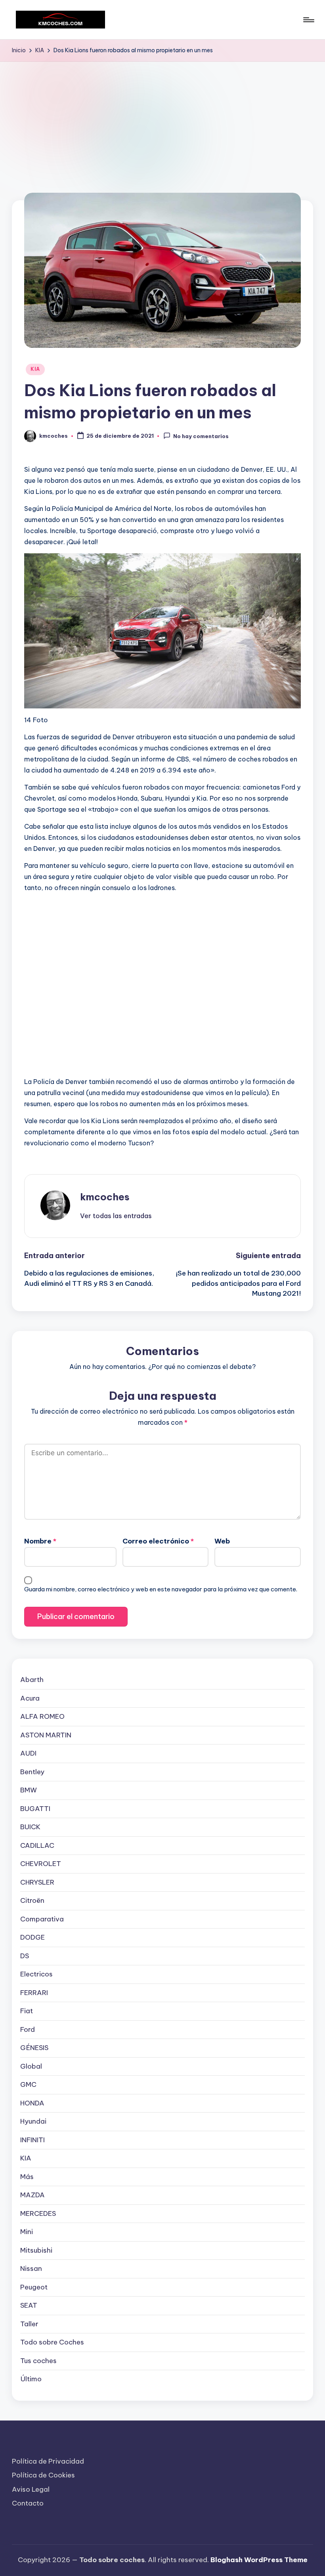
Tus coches (38, 2361)
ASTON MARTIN (46, 1735)
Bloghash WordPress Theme (259, 2560)
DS (25, 1956)
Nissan (31, 2268)
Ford (28, 2029)
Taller (29, 2324)
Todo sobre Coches (52, 2342)
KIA (35, 369)
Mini (27, 2232)
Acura (30, 1698)
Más (27, 2177)
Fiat (27, 2011)
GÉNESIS (34, 2048)
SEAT (29, 2305)
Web (222, 1541)
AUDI (28, 1753)
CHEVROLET (41, 1864)
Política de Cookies (43, 2475)
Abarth (32, 1680)
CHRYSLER (37, 1882)
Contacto (28, 2503)
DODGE (32, 1937)
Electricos (36, 1974)
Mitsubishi (36, 2250)
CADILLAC (37, 1845)
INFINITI (32, 2140)
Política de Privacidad (48, 2461)
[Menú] (308, 20)
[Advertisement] (162, 121)
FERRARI (34, 1993)
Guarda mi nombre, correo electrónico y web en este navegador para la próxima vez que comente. (161, 1589)
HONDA (32, 2103)
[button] (116, 1216)
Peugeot (34, 2287)
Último (31, 2379)
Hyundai (33, 2121)
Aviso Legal (31, 2489)
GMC (28, 2084)
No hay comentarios (201, 436)
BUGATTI (35, 1809)
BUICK (30, 1827)
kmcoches (105, 1197)
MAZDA (32, 2195)
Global (31, 2066)
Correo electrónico (158, 1541)
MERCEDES (38, 2213)
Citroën (32, 1900)
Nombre (40, 1541)
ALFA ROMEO (42, 1716)
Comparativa (42, 1919)
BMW (29, 1790)
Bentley (32, 1772)
